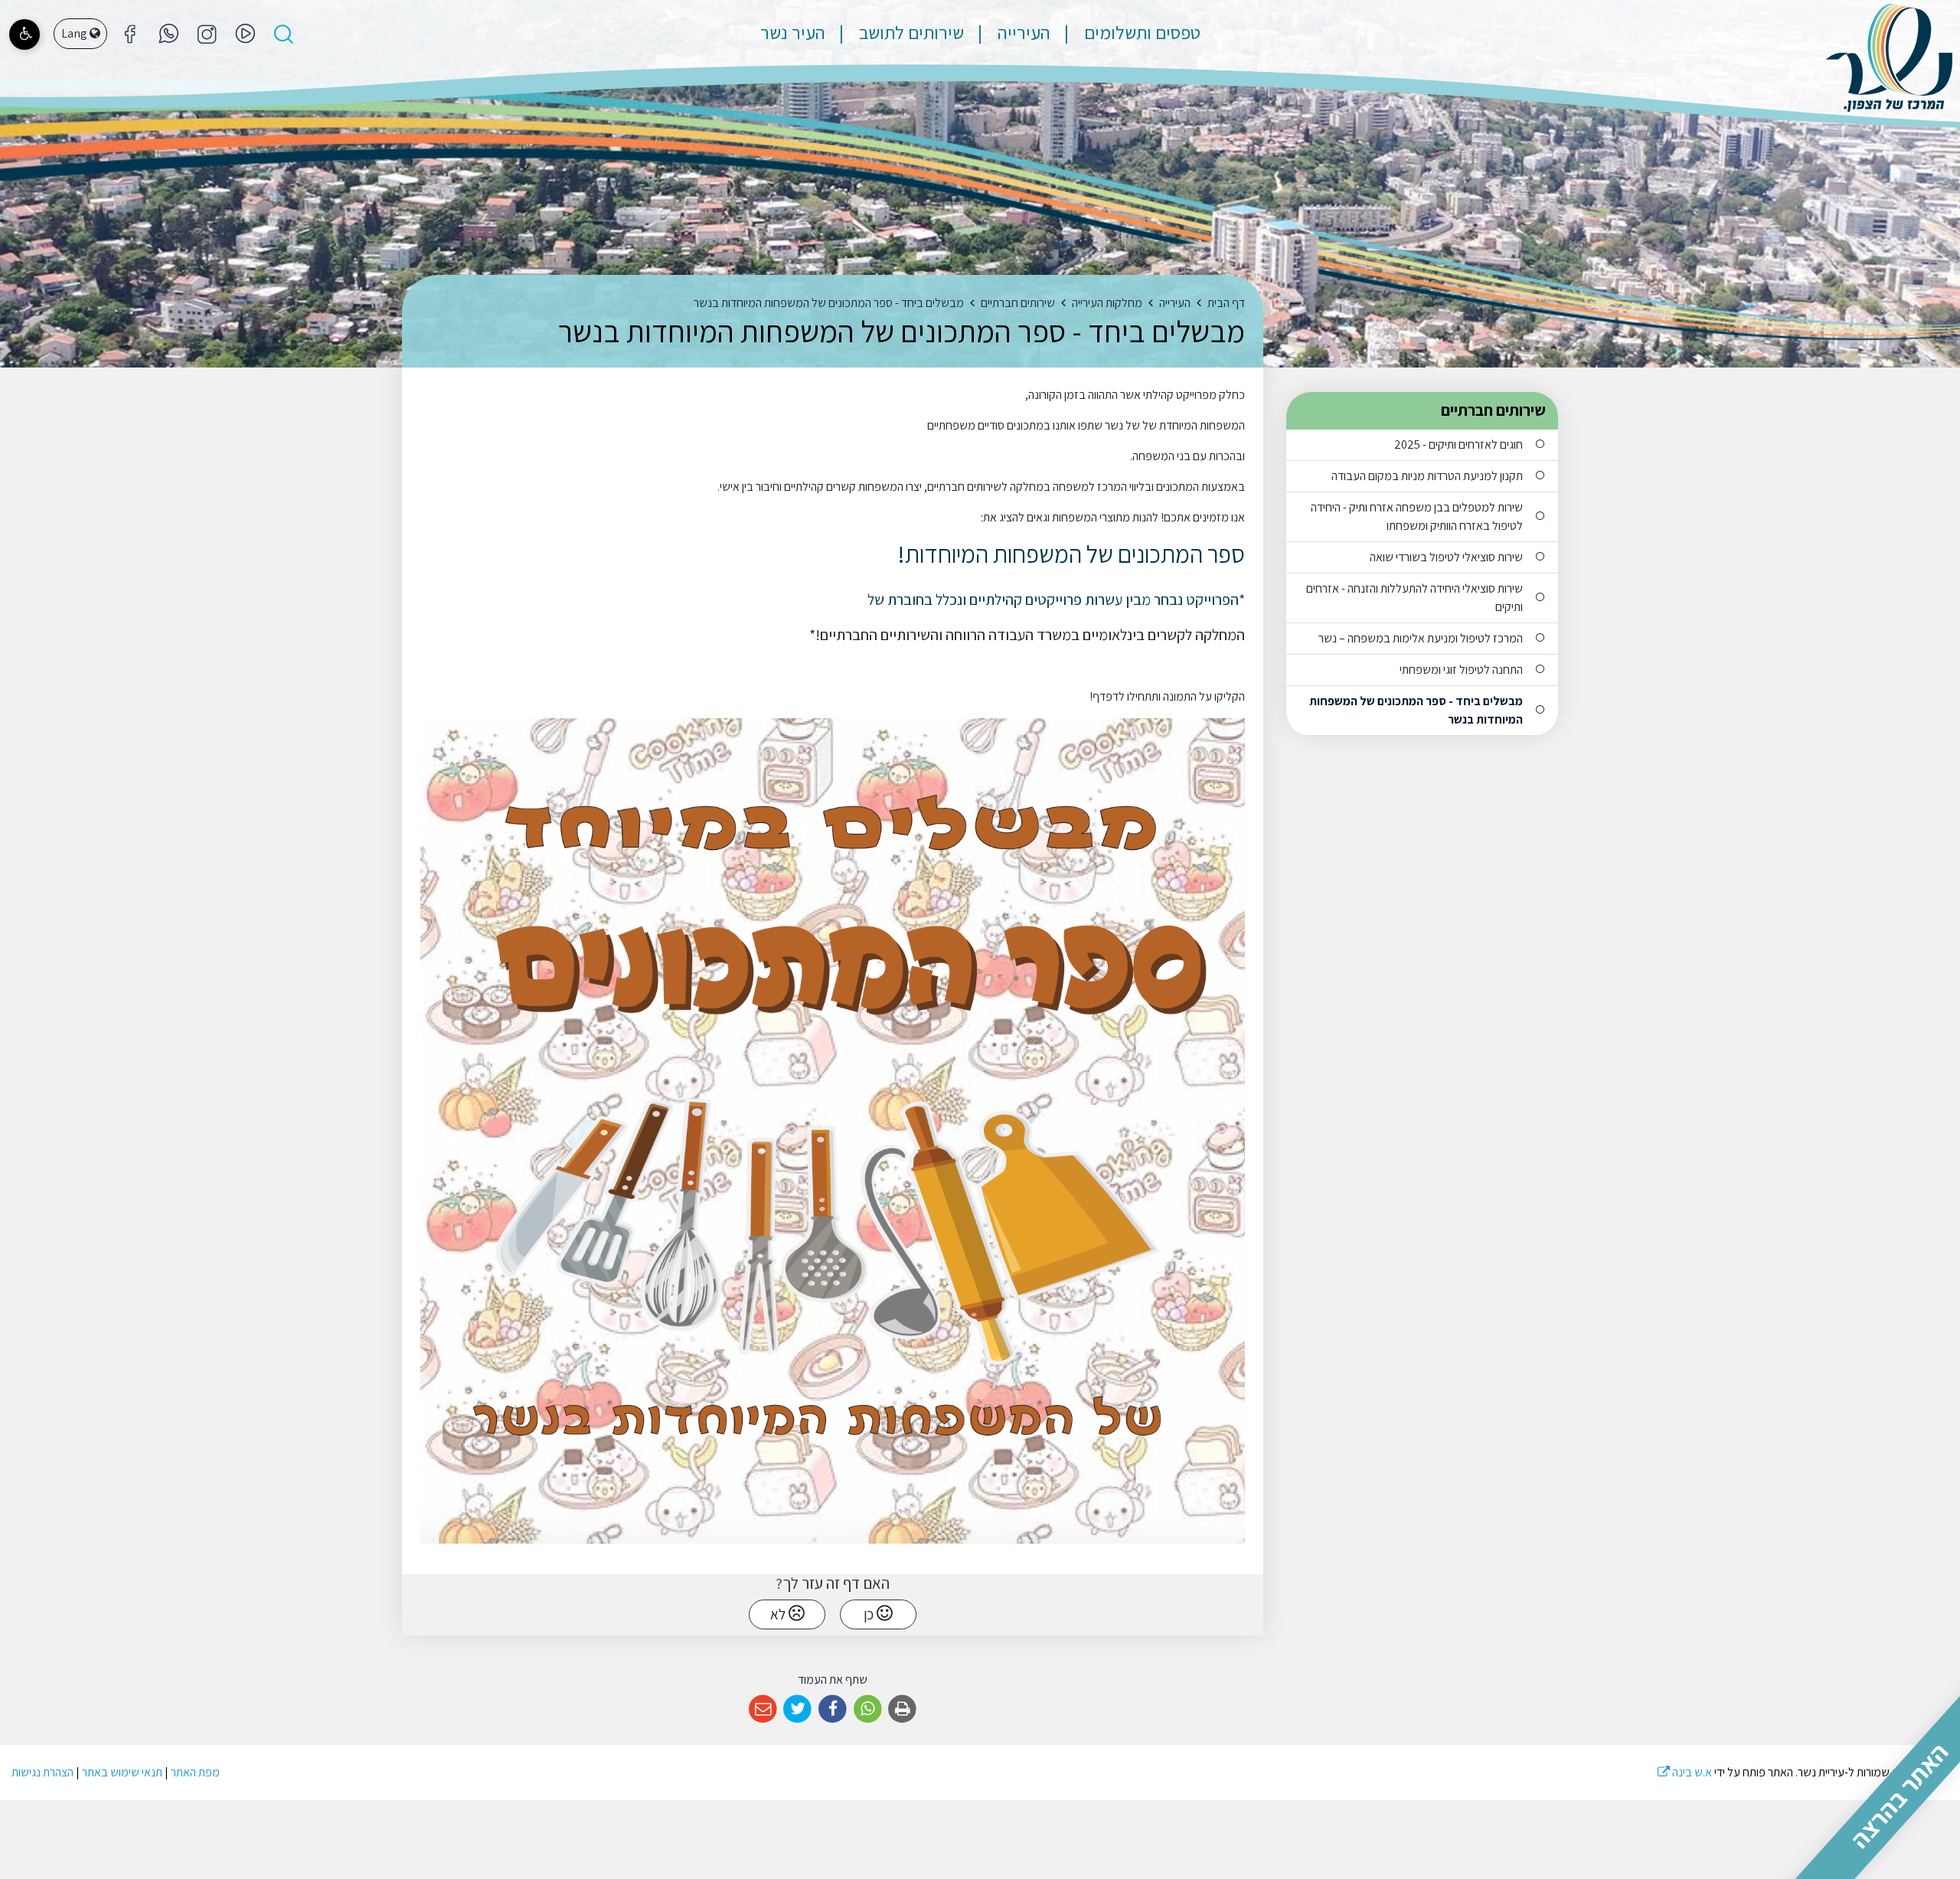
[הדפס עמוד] (902, 1709)
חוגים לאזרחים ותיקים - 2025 (1459, 444)
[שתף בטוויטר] (798, 1709)
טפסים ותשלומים (1140, 32)
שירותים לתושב (910, 32)
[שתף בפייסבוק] (833, 1709)
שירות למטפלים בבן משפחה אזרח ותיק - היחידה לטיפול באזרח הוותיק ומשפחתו (1417, 516)
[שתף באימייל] (763, 1709)
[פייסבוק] (207, 34)
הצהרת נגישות (42, 1772)
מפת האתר (195, 1772)
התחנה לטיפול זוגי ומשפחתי (1461, 670)
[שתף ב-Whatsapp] (868, 1709)
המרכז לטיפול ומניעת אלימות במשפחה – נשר (1421, 638)
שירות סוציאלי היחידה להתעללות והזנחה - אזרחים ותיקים (1414, 598)
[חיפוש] (283, 34)
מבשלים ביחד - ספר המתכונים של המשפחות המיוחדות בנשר (1416, 710)
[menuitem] (1127, 32)
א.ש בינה (1685, 1772)
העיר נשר (793, 32)
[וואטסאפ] (168, 34)
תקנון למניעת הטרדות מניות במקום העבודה (1427, 476)
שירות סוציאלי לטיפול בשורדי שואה (1446, 557)
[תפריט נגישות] (24, 34)
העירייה (1022, 32)
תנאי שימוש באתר (122, 1772)
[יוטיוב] (245, 34)
